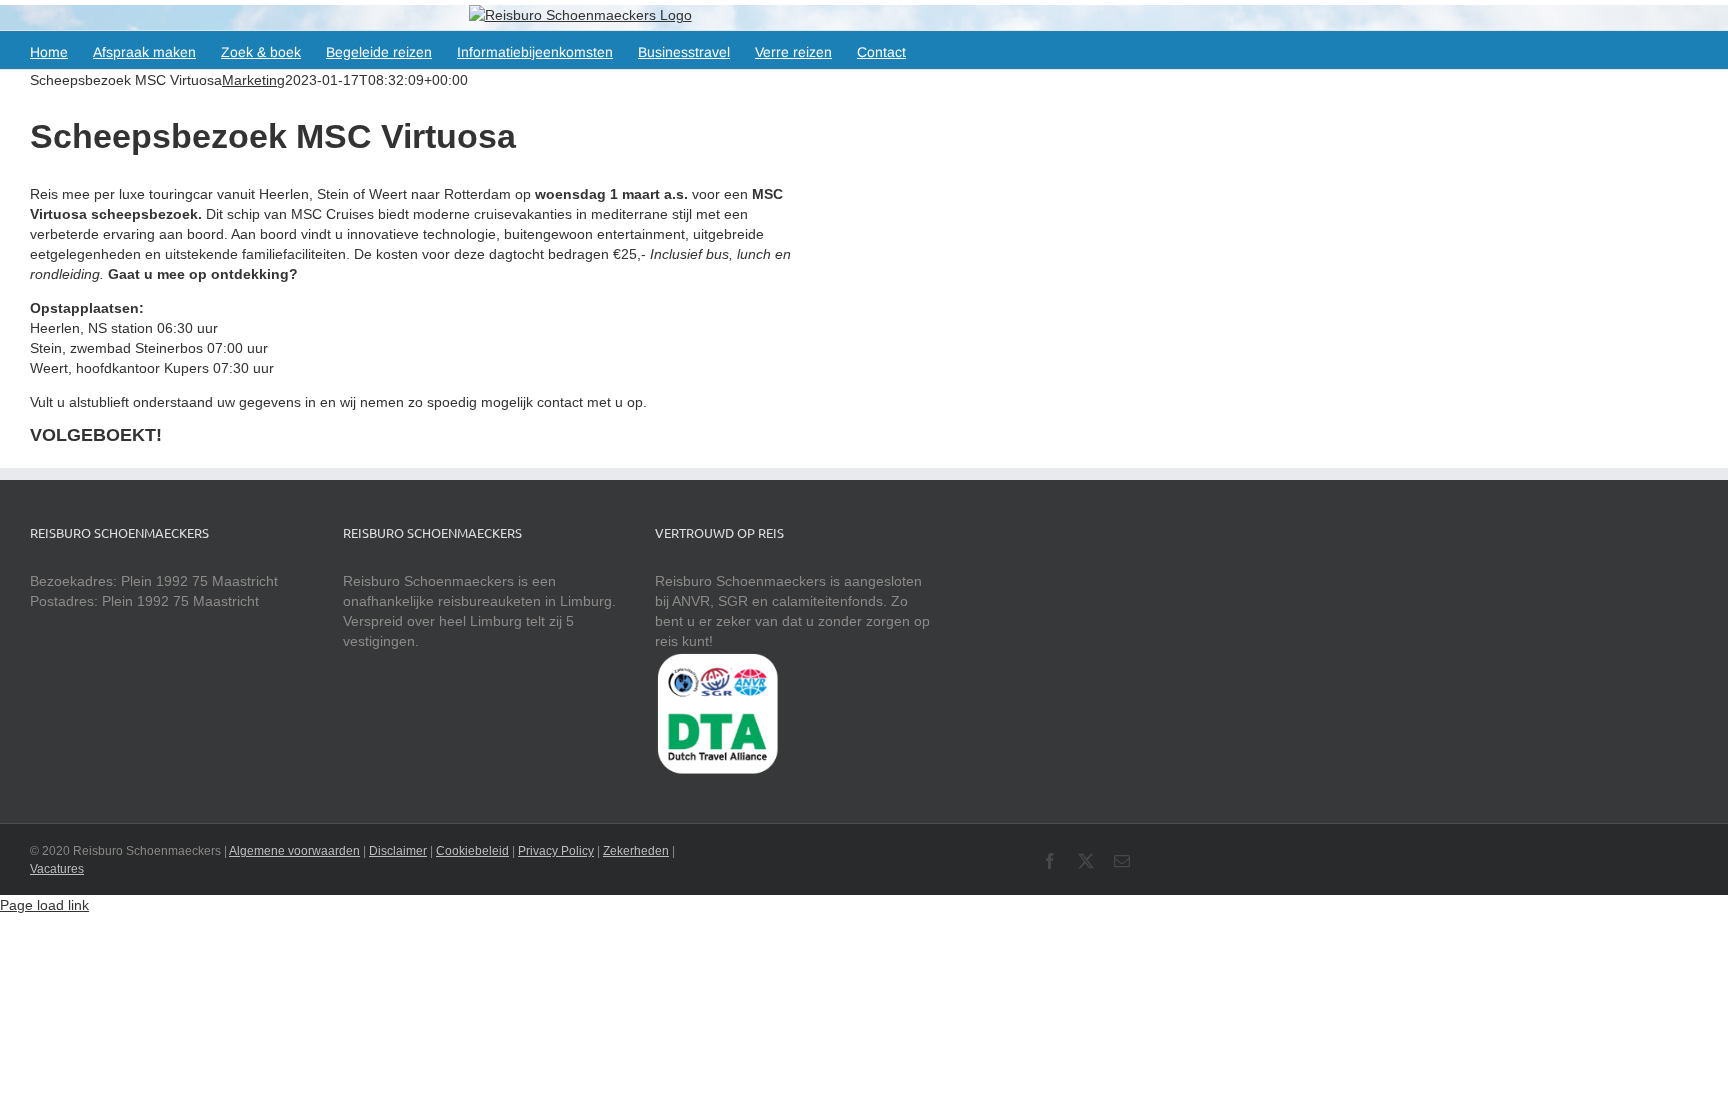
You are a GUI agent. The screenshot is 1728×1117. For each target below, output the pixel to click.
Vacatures (57, 869)
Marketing (253, 80)
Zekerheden (636, 851)
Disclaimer (398, 851)
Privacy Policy (556, 851)
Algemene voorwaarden (294, 851)
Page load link (44, 905)
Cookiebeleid (472, 851)
